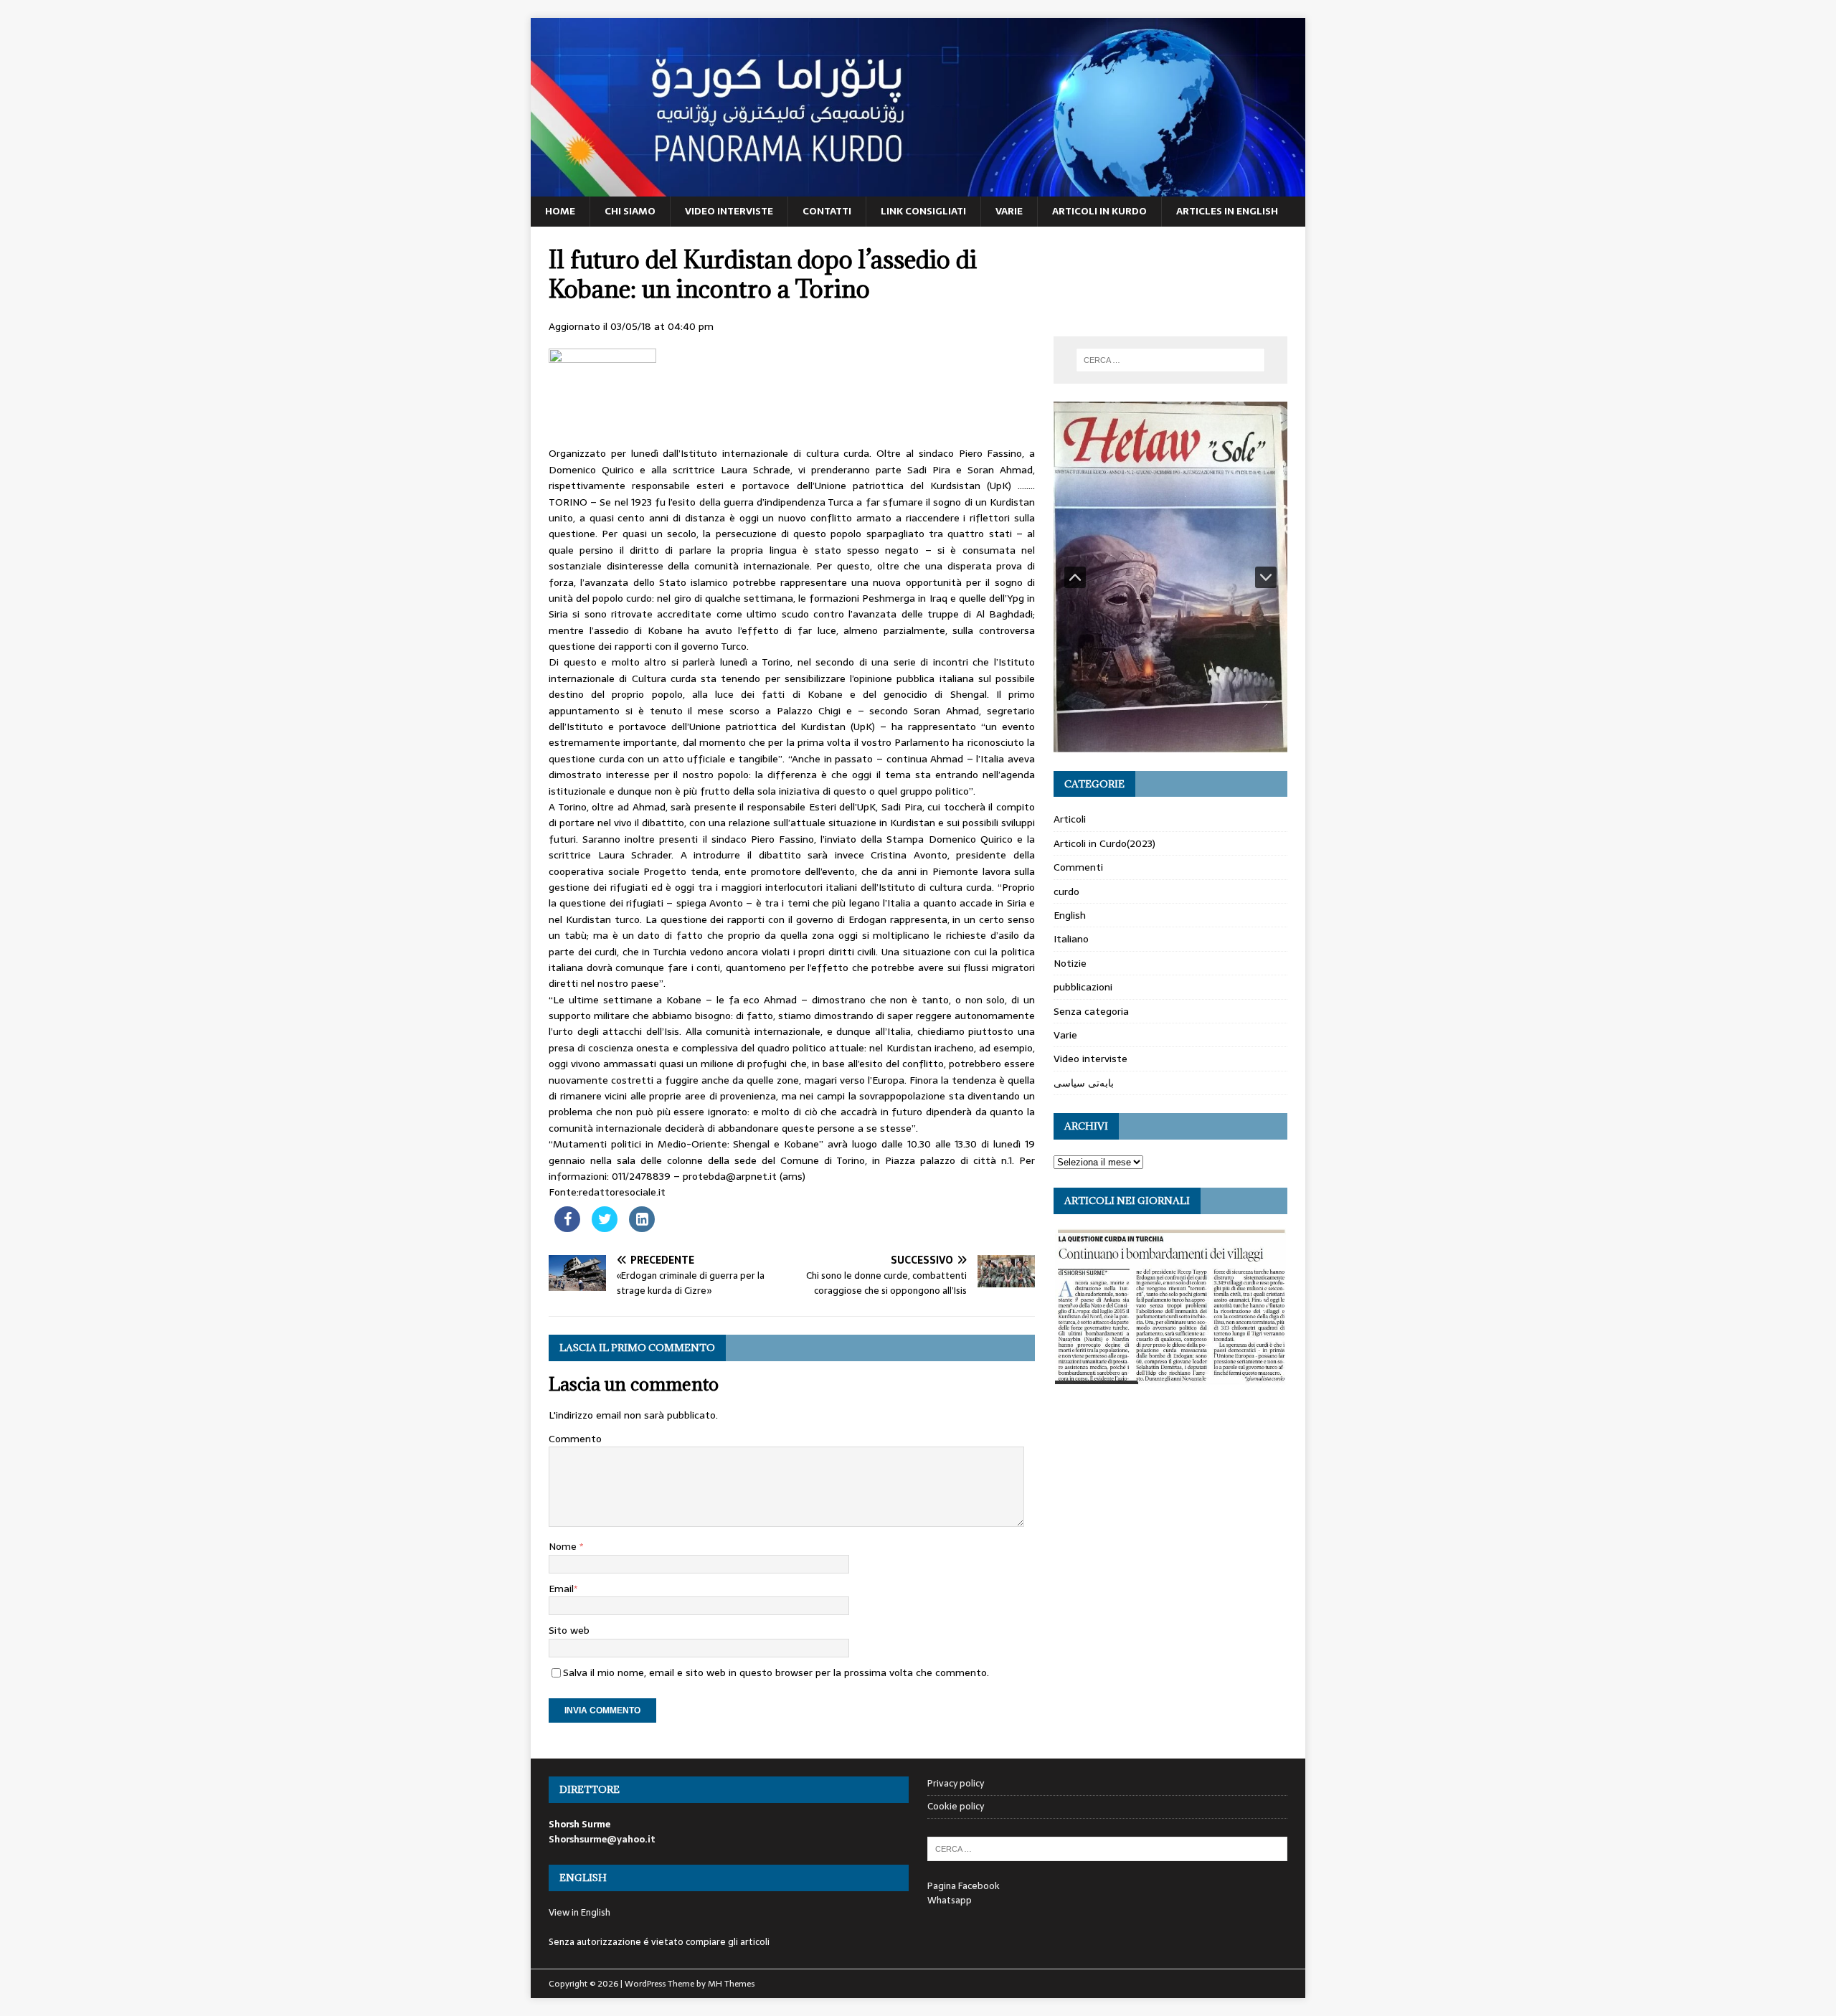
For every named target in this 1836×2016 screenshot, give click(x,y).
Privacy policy (956, 1784)
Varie (1009, 211)
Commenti (1078, 867)
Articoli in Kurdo (1099, 211)
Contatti (827, 211)
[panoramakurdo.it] (918, 189)
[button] (1075, 577)
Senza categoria (1091, 1011)
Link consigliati (923, 211)
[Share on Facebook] (567, 1228)
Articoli (1070, 819)
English (1070, 915)
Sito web (569, 1630)
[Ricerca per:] (1170, 360)
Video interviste (729, 211)
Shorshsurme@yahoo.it (602, 1839)
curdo (1066, 891)
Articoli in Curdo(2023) (1104, 843)
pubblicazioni (1083, 987)
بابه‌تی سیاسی (1084, 1083)
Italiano (1071, 939)
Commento (575, 1439)
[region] (1170, 577)
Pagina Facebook (964, 1886)
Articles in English (1227, 211)
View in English (579, 1912)
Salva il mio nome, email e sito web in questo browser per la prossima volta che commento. (776, 1672)
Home (560, 211)
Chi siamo (630, 211)
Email (561, 1589)
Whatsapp (950, 1900)
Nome (564, 1546)
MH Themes (731, 1984)
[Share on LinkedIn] (642, 1228)
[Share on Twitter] (605, 1228)
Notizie (1070, 963)
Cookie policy (956, 1806)
